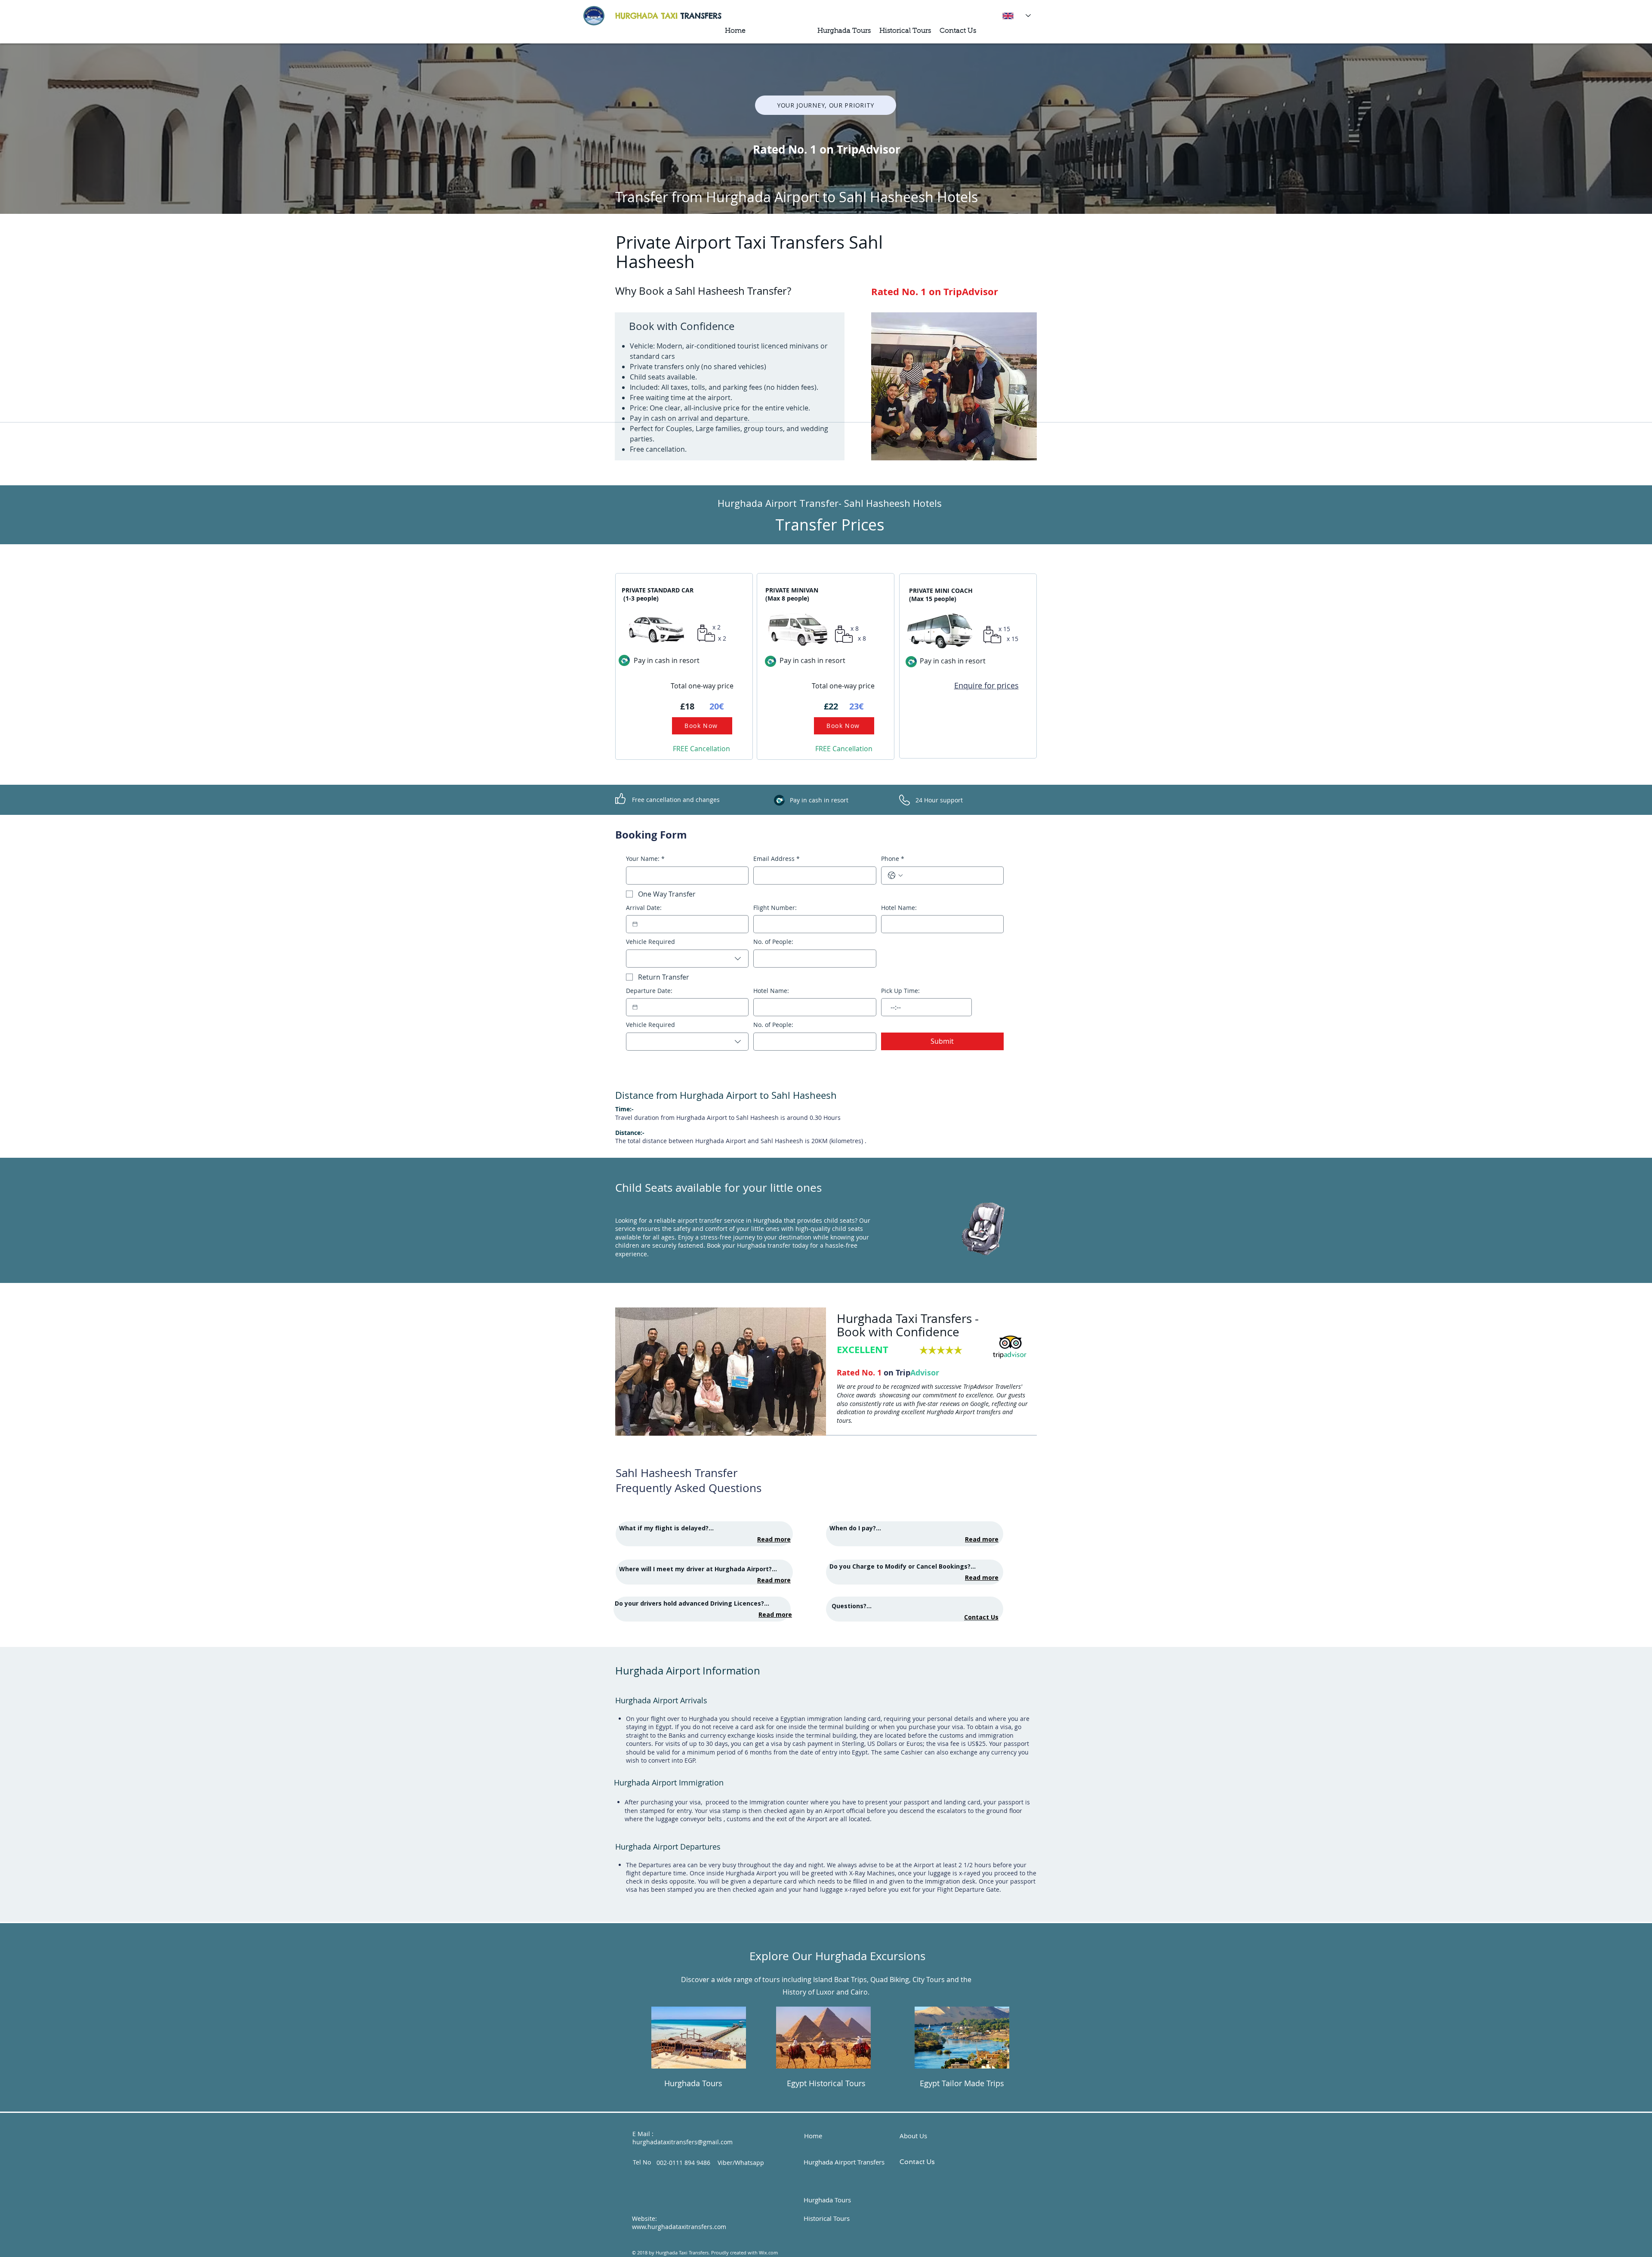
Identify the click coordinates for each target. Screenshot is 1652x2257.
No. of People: (773, 942)
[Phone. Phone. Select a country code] (895, 876)
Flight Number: (775, 908)
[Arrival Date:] (635, 924)
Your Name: (645, 859)
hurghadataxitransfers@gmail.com (683, 2142)
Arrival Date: (644, 908)
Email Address (777, 859)
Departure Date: (649, 991)
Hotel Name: (899, 908)
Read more (774, 1539)
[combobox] (687, 959)
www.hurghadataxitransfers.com (679, 2227)
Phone (893, 859)
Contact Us (981, 1617)
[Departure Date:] (635, 1007)
